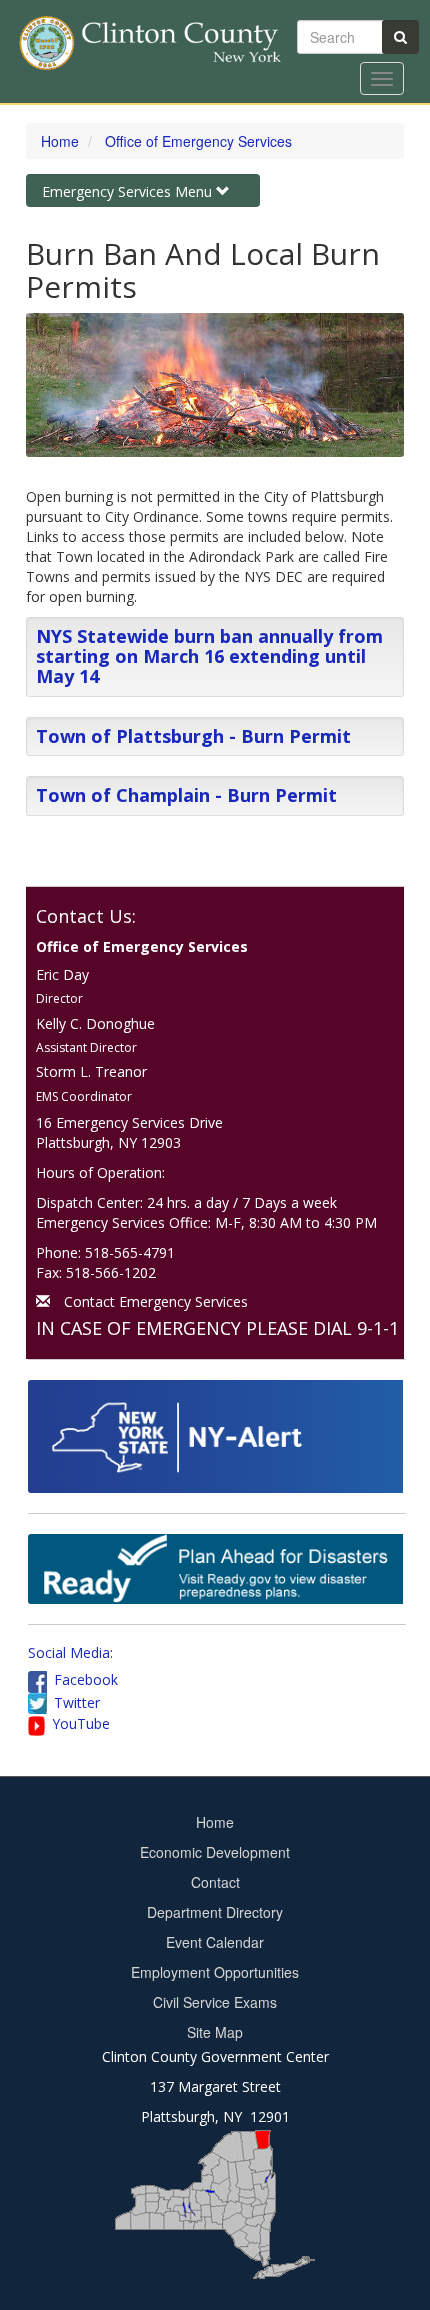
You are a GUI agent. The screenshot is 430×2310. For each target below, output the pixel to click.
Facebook (86, 1679)
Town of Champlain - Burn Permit (186, 795)
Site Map (215, 2032)
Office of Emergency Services (198, 141)
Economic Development (215, 1852)
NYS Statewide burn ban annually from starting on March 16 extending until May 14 (209, 656)
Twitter (77, 1702)
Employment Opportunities (215, 1972)
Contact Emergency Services (156, 1301)
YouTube (81, 1723)
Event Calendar (215, 1942)
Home (60, 141)
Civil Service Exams (215, 2002)
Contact (215, 1882)
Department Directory (215, 1912)
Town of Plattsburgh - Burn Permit (193, 736)
